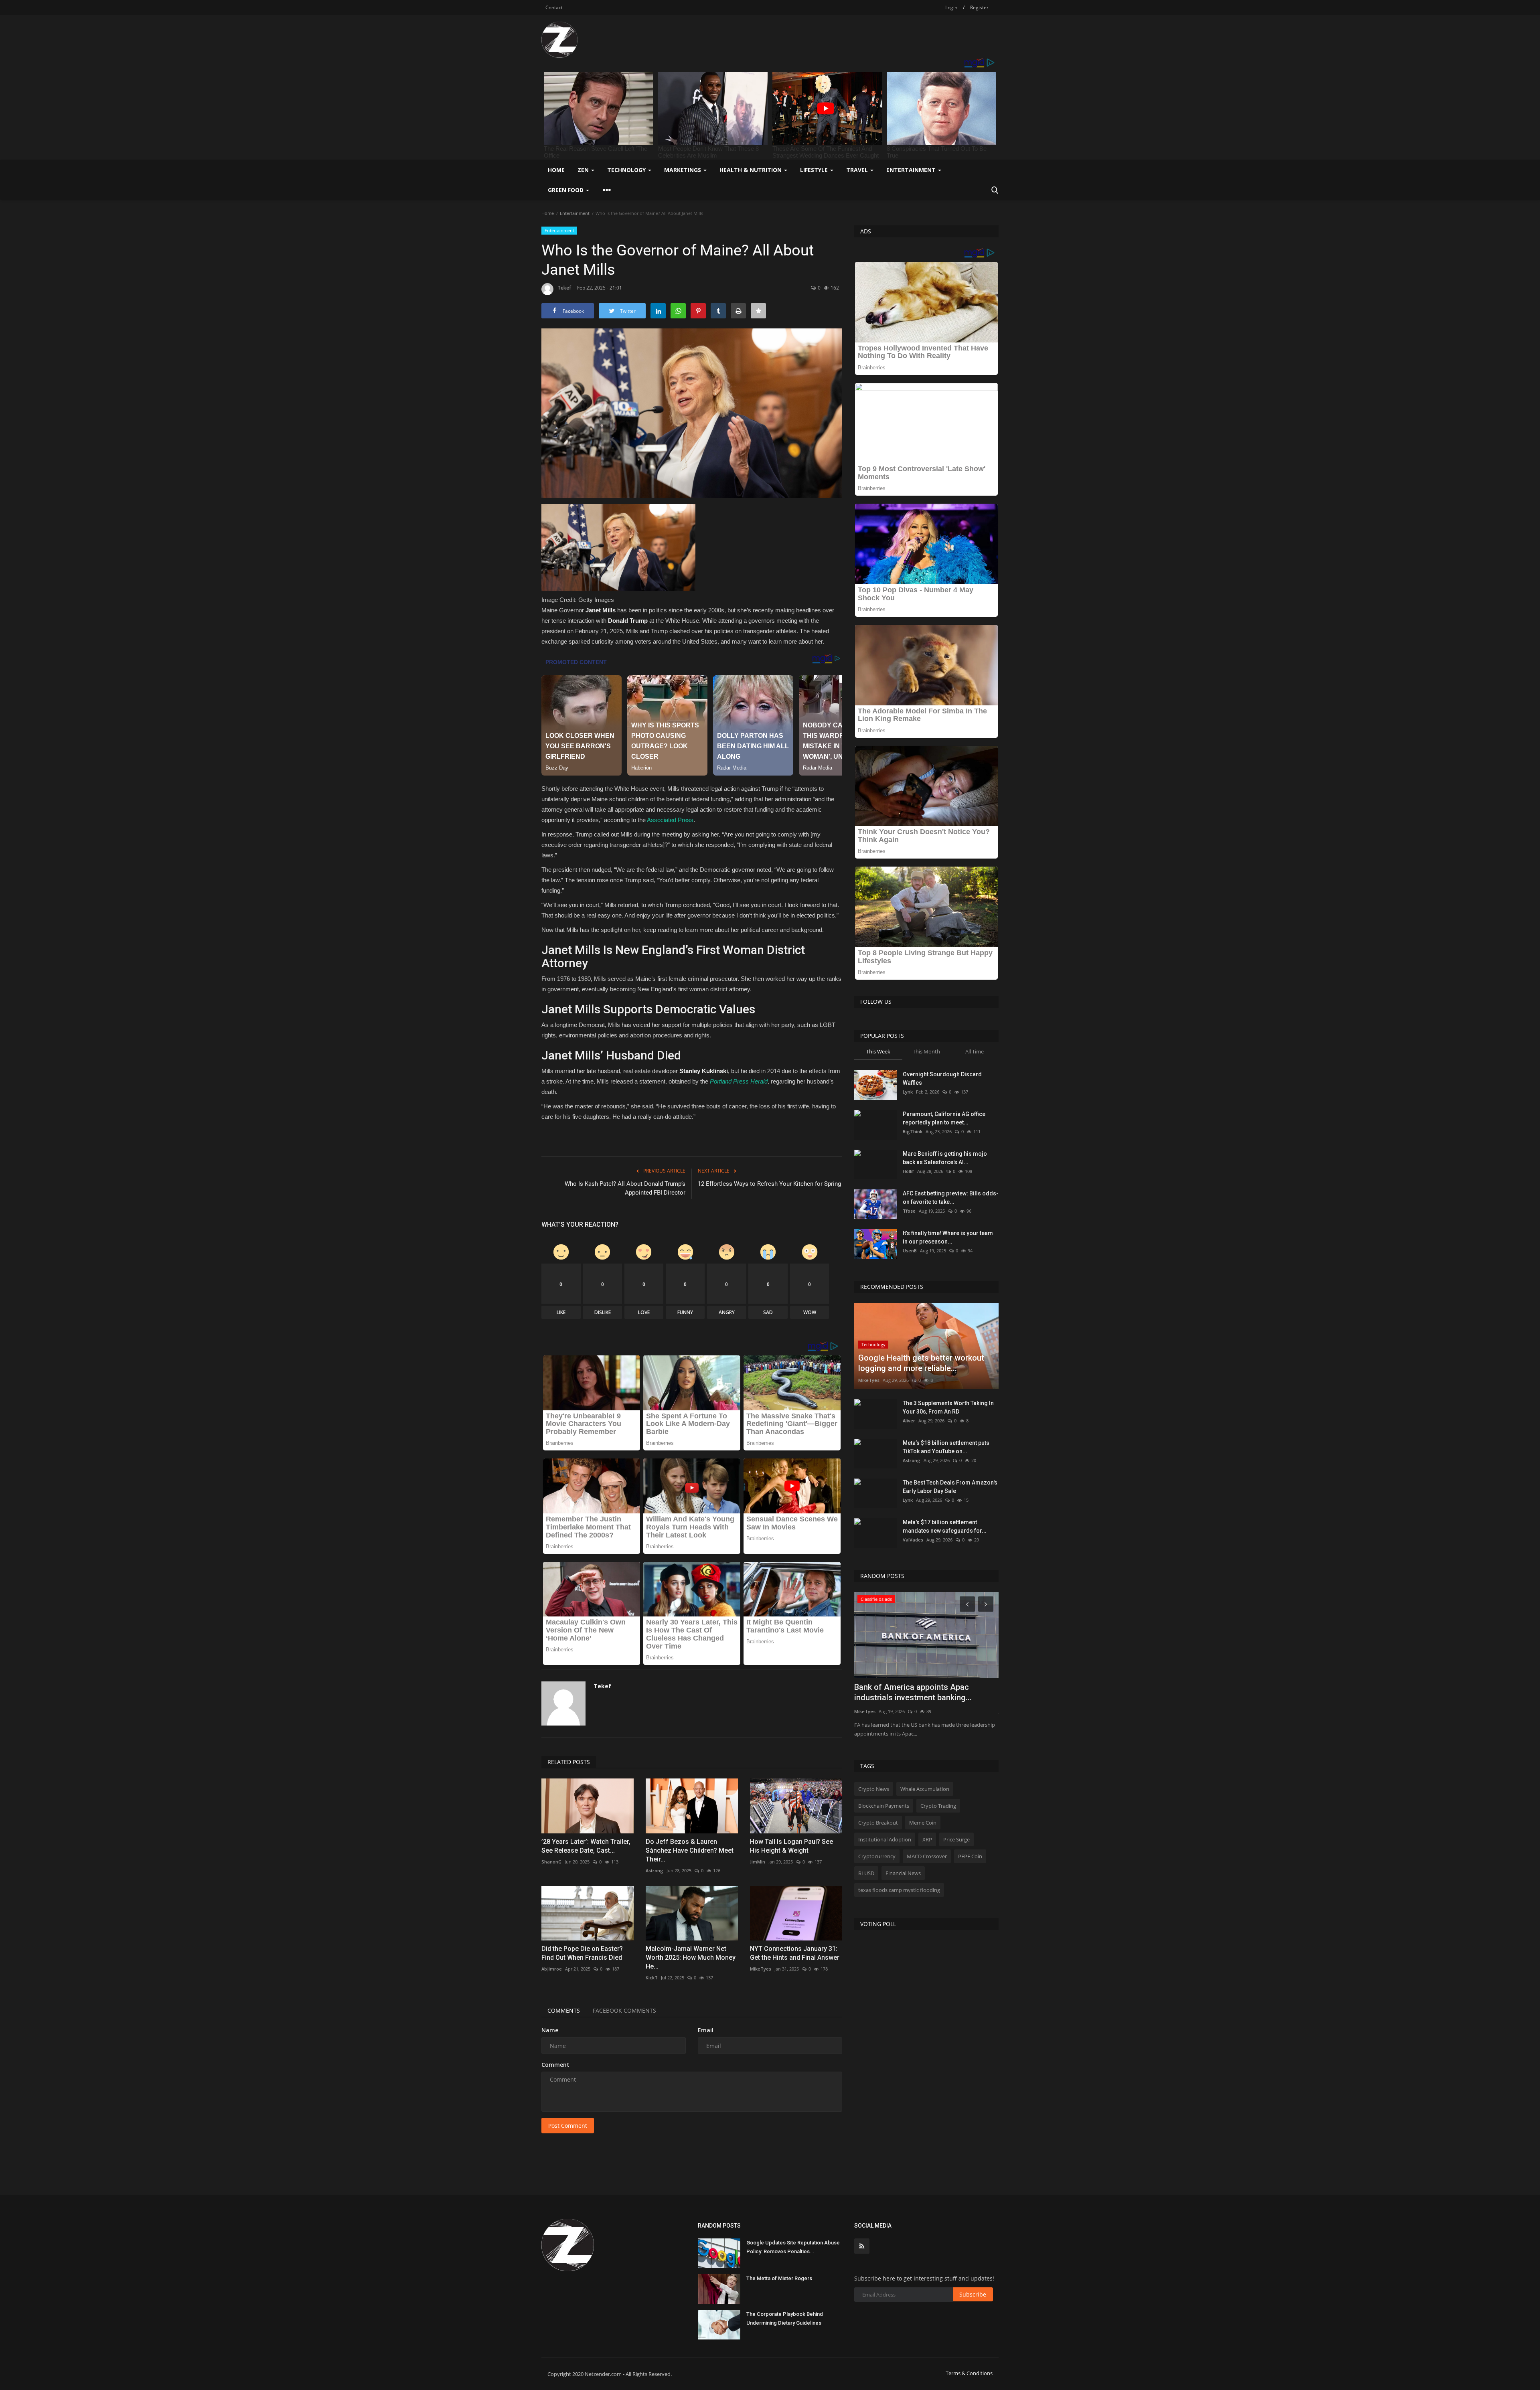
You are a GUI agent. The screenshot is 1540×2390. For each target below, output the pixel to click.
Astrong (654, 1870)
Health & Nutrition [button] (751, 170)
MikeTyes (761, 1969)
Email (706, 2030)
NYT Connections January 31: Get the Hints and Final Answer (795, 1953)
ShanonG (551, 1862)
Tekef (564, 288)
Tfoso (909, 1211)
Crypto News (874, 1789)
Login (951, 7)
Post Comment (568, 2126)
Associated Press (670, 820)
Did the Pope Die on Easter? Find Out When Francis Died (582, 1953)
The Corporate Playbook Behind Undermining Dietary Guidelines (785, 2318)
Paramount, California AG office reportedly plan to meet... (944, 1118)
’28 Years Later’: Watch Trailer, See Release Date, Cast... (586, 1846)
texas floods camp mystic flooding (899, 1890)
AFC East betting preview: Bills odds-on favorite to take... (951, 1198)
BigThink (913, 1131)
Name (550, 2030)
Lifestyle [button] (815, 170)
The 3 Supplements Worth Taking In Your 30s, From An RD (948, 1407)
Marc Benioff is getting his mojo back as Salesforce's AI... (945, 1158)
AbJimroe (552, 1969)
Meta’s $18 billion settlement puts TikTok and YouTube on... (946, 1447)
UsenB (910, 1251)
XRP (927, 1839)
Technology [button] (627, 170)
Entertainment (575, 213)
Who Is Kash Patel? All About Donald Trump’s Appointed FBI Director (625, 1188)
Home (556, 170)
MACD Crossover (927, 1856)
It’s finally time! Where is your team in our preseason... (948, 1237)
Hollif (908, 1171)
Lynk (908, 1092)
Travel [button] (858, 170)
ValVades (913, 1540)
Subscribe (973, 2294)
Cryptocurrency (877, 1856)
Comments (564, 2010)
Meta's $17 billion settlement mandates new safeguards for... (945, 1526)
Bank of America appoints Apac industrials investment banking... (913, 1692)
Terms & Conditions (969, 2373)
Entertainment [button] (912, 170)
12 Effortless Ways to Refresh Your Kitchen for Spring (769, 1184)
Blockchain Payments (884, 1806)
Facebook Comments (624, 2010)
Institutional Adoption (885, 1839)
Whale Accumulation (925, 1789)
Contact (554, 7)
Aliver (909, 1421)
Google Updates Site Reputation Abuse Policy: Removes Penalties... (793, 2247)
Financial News (903, 1873)
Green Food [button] (566, 190)
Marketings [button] (683, 170)
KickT (652, 1978)
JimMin (758, 1862)
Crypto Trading (938, 1806)
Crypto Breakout (878, 1823)
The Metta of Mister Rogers (779, 2278)
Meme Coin (923, 1823)
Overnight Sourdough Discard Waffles (942, 1079)
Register (979, 7)
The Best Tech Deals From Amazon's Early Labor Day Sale (950, 1487)
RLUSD (866, 1873)
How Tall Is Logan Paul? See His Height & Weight (791, 1846)
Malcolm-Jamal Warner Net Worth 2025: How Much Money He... (691, 1958)
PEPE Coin (970, 1856)
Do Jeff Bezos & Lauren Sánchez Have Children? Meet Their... (690, 1850)
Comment (555, 2065)
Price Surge (956, 1839)
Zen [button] (584, 170)
